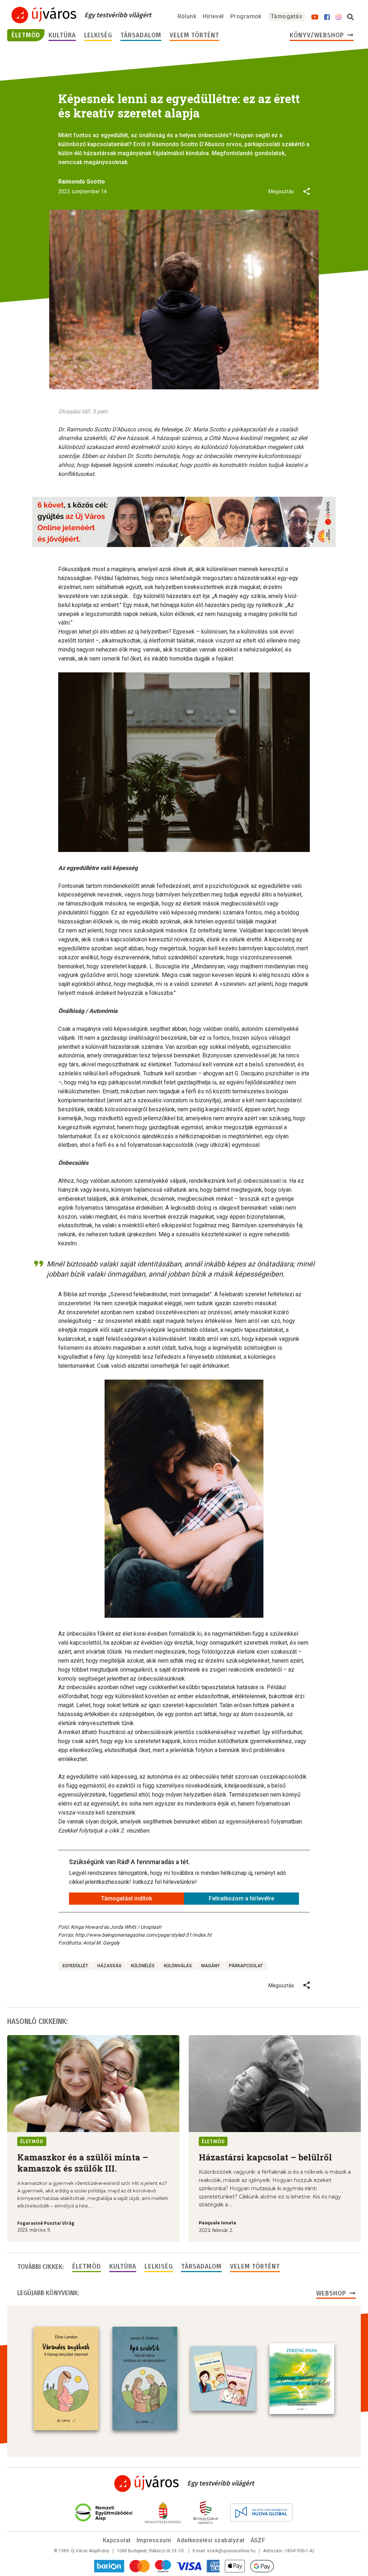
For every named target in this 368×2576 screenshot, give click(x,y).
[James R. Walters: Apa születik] (145, 2378)
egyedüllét (75, 1966)
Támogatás (286, 16)
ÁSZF (258, 2540)
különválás (178, 1966)
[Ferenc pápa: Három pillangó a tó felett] (302, 2379)
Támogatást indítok (126, 1898)
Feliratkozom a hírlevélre (241, 1898)
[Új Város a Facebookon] (327, 17)
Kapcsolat (117, 2540)
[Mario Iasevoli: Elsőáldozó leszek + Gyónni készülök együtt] (223, 2378)
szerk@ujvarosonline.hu (231, 2551)
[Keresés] (350, 17)
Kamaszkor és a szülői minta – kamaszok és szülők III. (83, 2163)
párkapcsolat (246, 1966)
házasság (109, 1966)
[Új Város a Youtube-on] (315, 17)
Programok (246, 16)
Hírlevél (213, 16)
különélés (143, 1966)
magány (210, 1966)
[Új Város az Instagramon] (339, 17)
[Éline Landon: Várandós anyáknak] (66, 2378)
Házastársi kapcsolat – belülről (265, 2157)
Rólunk (187, 16)
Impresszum (154, 2540)
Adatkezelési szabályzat (211, 2540)
